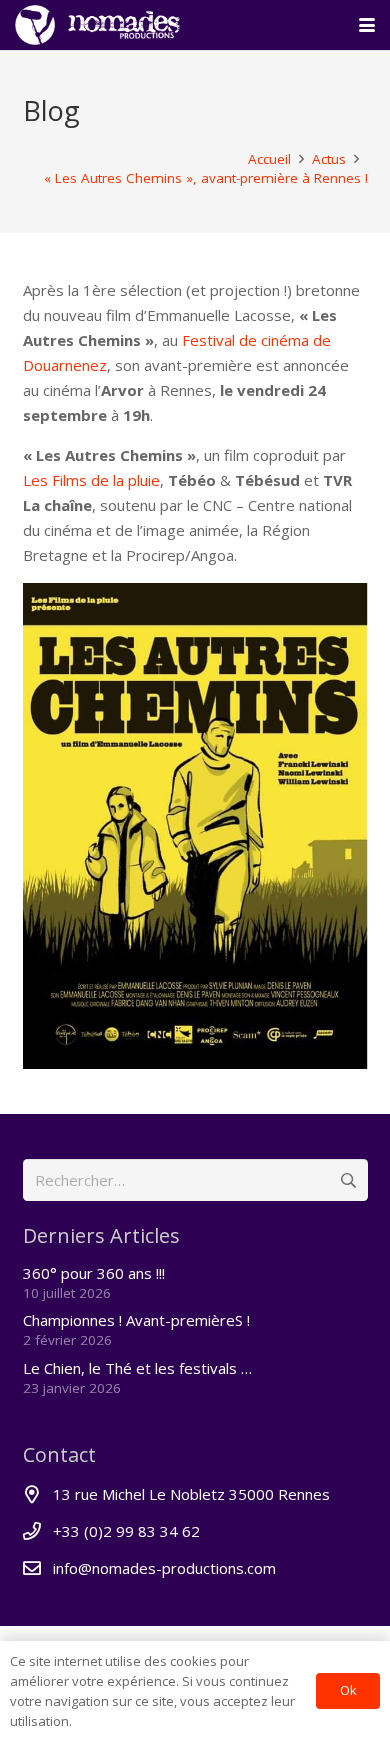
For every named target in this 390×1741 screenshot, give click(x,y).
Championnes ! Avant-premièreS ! (136, 1320)
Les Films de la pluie (91, 480)
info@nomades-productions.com (164, 1568)
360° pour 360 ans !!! (94, 1273)
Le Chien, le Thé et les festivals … (137, 1368)
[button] (367, 25)
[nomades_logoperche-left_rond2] (97, 25)
